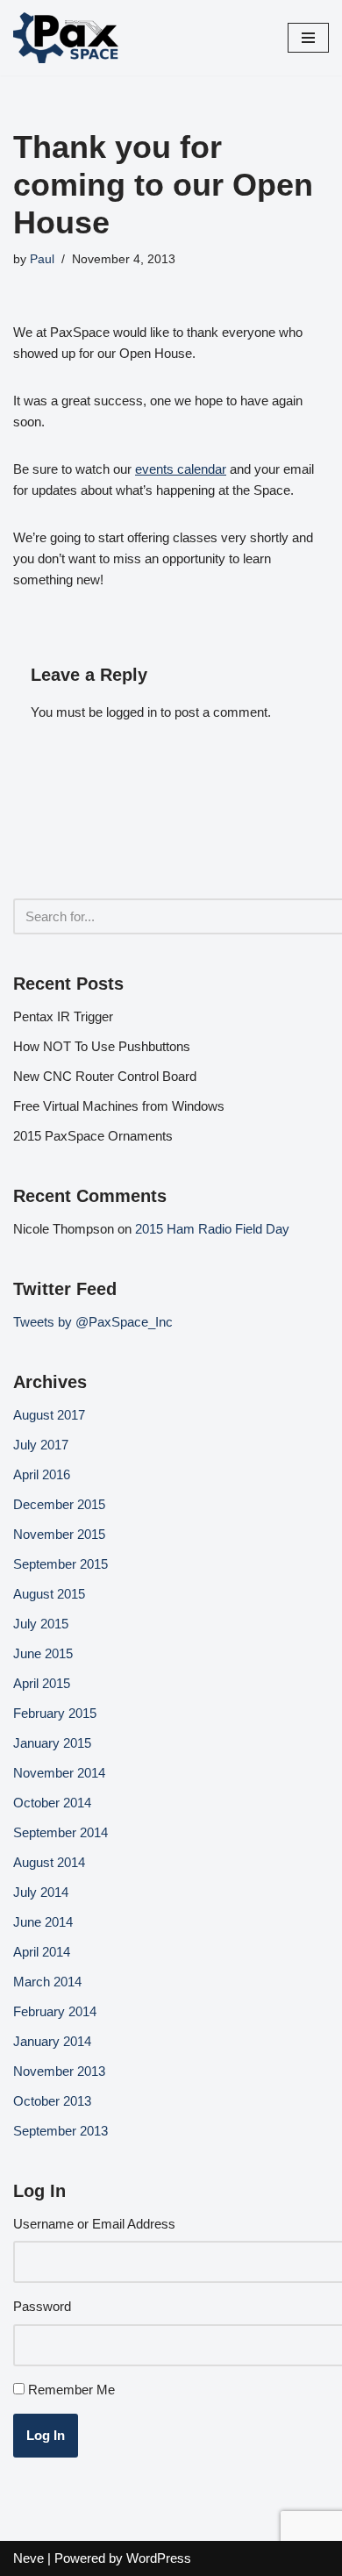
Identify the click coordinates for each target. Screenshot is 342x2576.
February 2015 (55, 1713)
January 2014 (52, 2041)
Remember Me (71, 2390)
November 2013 (59, 2071)
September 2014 (61, 1832)
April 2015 (42, 1683)
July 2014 (41, 1892)
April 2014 (42, 1952)
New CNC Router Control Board (105, 1076)
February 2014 (55, 2011)
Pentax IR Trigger (63, 1016)
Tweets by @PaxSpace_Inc (93, 1322)
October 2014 (52, 1803)
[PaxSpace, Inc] (66, 38)
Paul (42, 259)
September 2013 (61, 2131)
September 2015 (61, 1564)
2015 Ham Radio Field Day (212, 1229)
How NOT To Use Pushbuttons (102, 1046)
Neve (28, 2558)
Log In (46, 2435)
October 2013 (52, 2101)
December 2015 (59, 1504)
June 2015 (43, 1653)
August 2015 (49, 1594)
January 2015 (52, 1743)
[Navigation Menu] (308, 38)
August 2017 (49, 1415)
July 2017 (41, 1445)
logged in (132, 712)
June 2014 (43, 1922)
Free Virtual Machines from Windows (119, 1106)
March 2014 (47, 1982)
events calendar (181, 469)
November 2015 (59, 1534)
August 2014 (49, 1862)
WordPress (159, 2558)
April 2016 (42, 1474)
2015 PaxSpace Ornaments (93, 1136)
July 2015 (41, 1624)
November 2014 (59, 1773)
